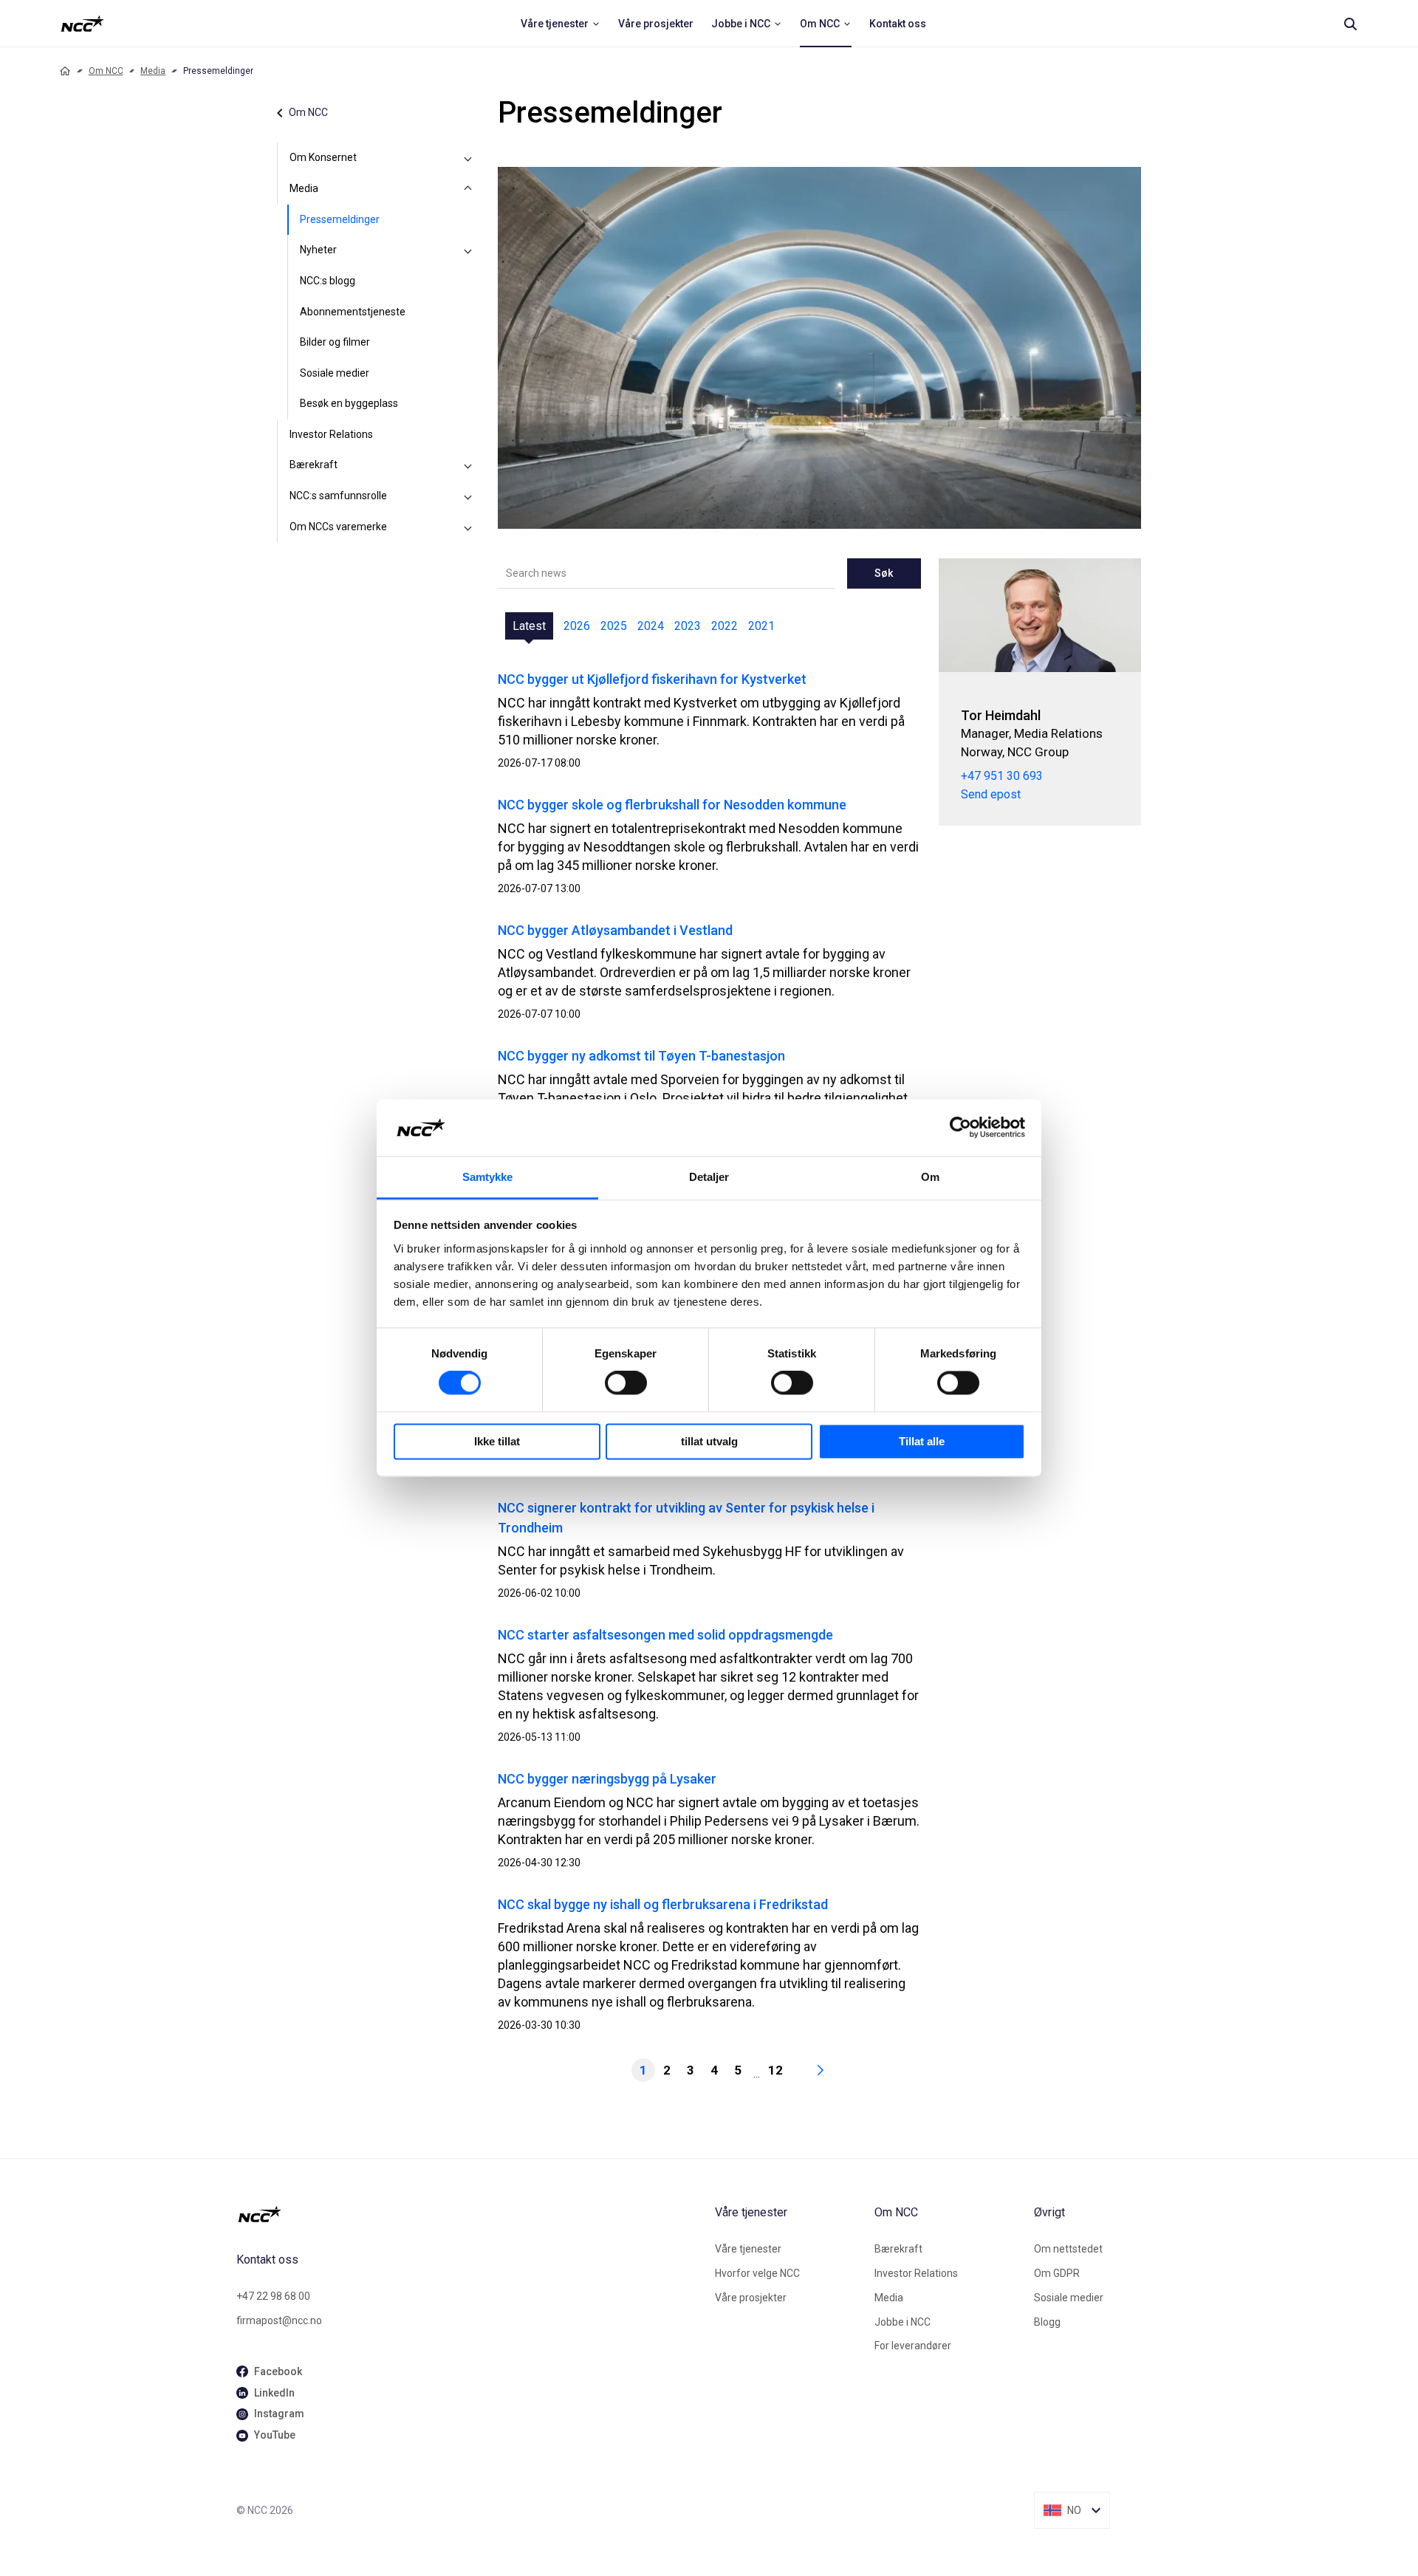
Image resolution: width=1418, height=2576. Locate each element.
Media (153, 71)
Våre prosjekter (751, 2298)
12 (775, 2070)
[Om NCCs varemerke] (468, 527)
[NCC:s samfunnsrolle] (468, 496)
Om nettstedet (1068, 2249)
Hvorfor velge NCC (757, 2273)
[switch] (626, 1383)
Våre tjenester (748, 2249)
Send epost (991, 794)
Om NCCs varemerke (338, 527)
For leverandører (913, 2346)
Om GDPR (1057, 2273)
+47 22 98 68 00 (273, 2296)
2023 (688, 626)
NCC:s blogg (328, 281)
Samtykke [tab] (488, 1177)
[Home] (65, 71)
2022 (725, 626)
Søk (884, 573)
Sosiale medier (335, 373)
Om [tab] (930, 1177)
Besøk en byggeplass (349, 403)
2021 (761, 626)
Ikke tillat (497, 1441)
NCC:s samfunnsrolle (338, 496)
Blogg (1047, 2322)
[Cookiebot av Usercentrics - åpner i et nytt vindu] (960, 1128)
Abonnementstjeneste (353, 312)
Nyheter (318, 250)
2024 (651, 626)
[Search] (1350, 24)
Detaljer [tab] (709, 1177)
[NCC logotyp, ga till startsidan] (82, 24)
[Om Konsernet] (468, 158)
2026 (577, 626)
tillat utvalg (709, 1441)
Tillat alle (922, 1441)
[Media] (468, 189)
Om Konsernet (323, 157)
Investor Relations (331, 434)
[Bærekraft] (468, 465)
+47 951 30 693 (1002, 776)
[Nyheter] (468, 250)
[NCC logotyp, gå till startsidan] (470, 2214)
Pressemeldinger (340, 219)
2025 (614, 626)
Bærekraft (314, 465)
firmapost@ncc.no (279, 2320)
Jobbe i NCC (902, 2322)
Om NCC (106, 71)
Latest (529, 626)
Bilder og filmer (335, 342)
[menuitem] (561, 24)
